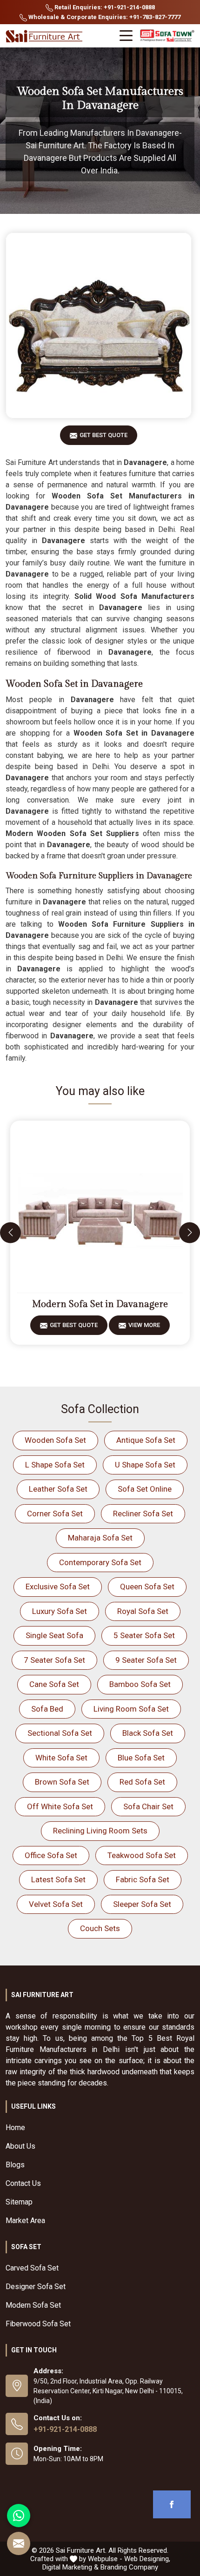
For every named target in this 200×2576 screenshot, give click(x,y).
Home (15, 2128)
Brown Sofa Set (62, 1782)
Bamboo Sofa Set (140, 1684)
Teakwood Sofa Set (142, 1855)
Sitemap (19, 2202)
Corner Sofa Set (55, 1514)
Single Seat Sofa (54, 1635)
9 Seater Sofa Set (146, 1660)
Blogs (15, 2165)
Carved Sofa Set (32, 2268)
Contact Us (23, 2183)
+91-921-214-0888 (65, 2429)
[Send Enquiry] (19, 2543)
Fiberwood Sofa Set (38, 2324)
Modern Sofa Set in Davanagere (100, 1304)
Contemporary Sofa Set (100, 1562)
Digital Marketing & (70, 2567)
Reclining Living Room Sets (100, 1831)
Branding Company (129, 2567)
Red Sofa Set (142, 1782)
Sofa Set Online (145, 1489)
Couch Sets (100, 1928)
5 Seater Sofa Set (144, 1635)
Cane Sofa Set (54, 1684)
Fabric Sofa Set (143, 1879)
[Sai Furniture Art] (45, 37)
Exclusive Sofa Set (58, 1587)
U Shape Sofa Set (145, 1465)
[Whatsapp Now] (19, 2516)
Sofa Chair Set (148, 1806)
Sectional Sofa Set (60, 1733)
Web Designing (147, 2559)
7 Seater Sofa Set (54, 1660)
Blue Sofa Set (141, 1758)
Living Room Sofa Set (131, 1709)
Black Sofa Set (148, 1733)
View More (144, 1325)
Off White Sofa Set (60, 1806)
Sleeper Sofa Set (142, 1904)
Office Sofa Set (51, 1855)
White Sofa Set (61, 1758)
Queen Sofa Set (147, 1587)
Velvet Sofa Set (56, 1904)
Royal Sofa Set (143, 1611)
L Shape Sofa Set (55, 1465)
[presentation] (10, 1232)
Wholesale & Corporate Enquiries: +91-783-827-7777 (104, 17)
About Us (20, 2146)
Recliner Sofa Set (143, 1514)
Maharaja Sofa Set (100, 1538)
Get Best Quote (103, 435)
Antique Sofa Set (146, 1440)
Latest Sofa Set (58, 1879)
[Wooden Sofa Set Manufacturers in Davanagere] (99, 325)
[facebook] (172, 2504)
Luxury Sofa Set (60, 1611)
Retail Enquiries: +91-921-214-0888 (104, 7)
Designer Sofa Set (36, 2287)
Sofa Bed (47, 1709)
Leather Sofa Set (58, 1489)
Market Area (25, 2221)
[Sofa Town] (167, 36)
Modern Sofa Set (33, 2305)
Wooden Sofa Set (55, 1440)
